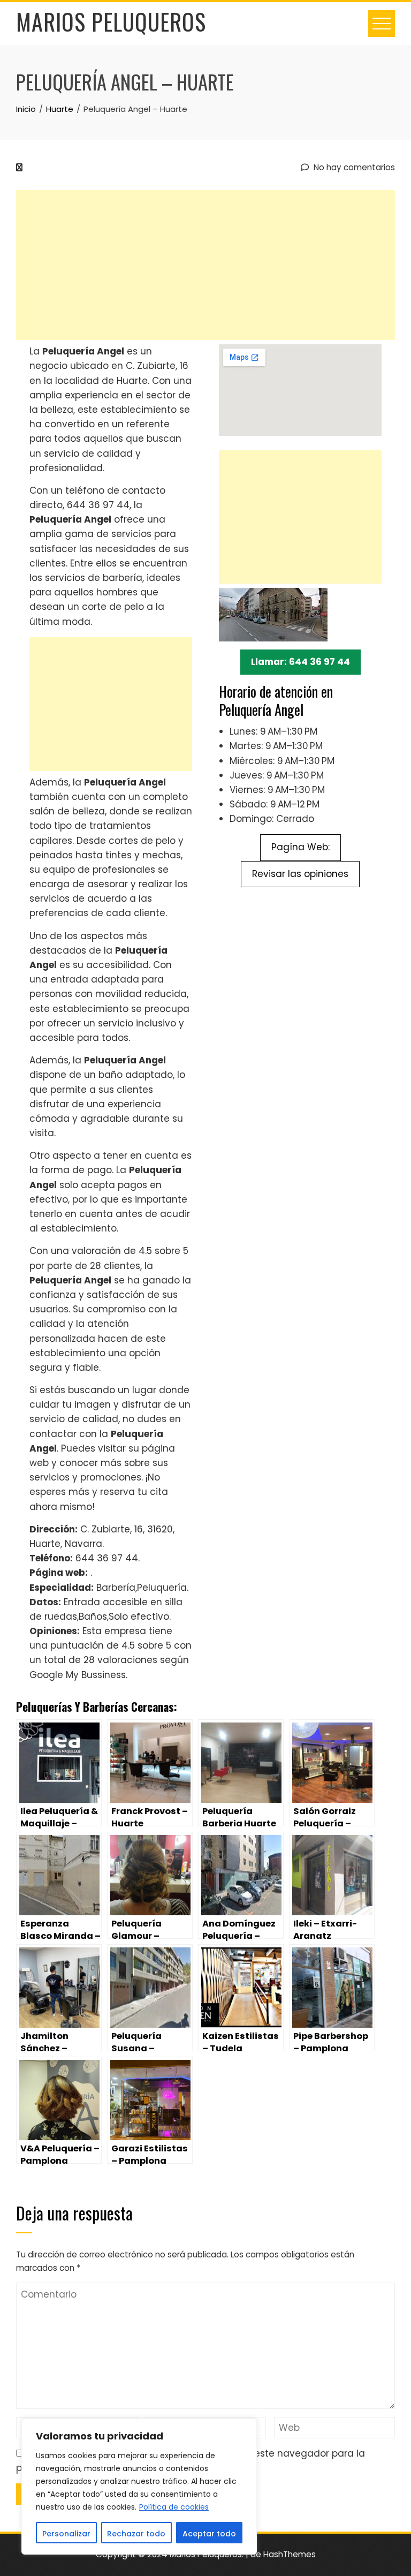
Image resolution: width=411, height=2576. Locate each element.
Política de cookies (174, 2507)
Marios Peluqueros (111, 21)
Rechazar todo (136, 2534)
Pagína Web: (300, 847)
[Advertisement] (205, 265)
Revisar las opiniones (300, 874)
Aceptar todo (209, 2534)
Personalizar (66, 2534)
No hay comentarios (353, 167)
